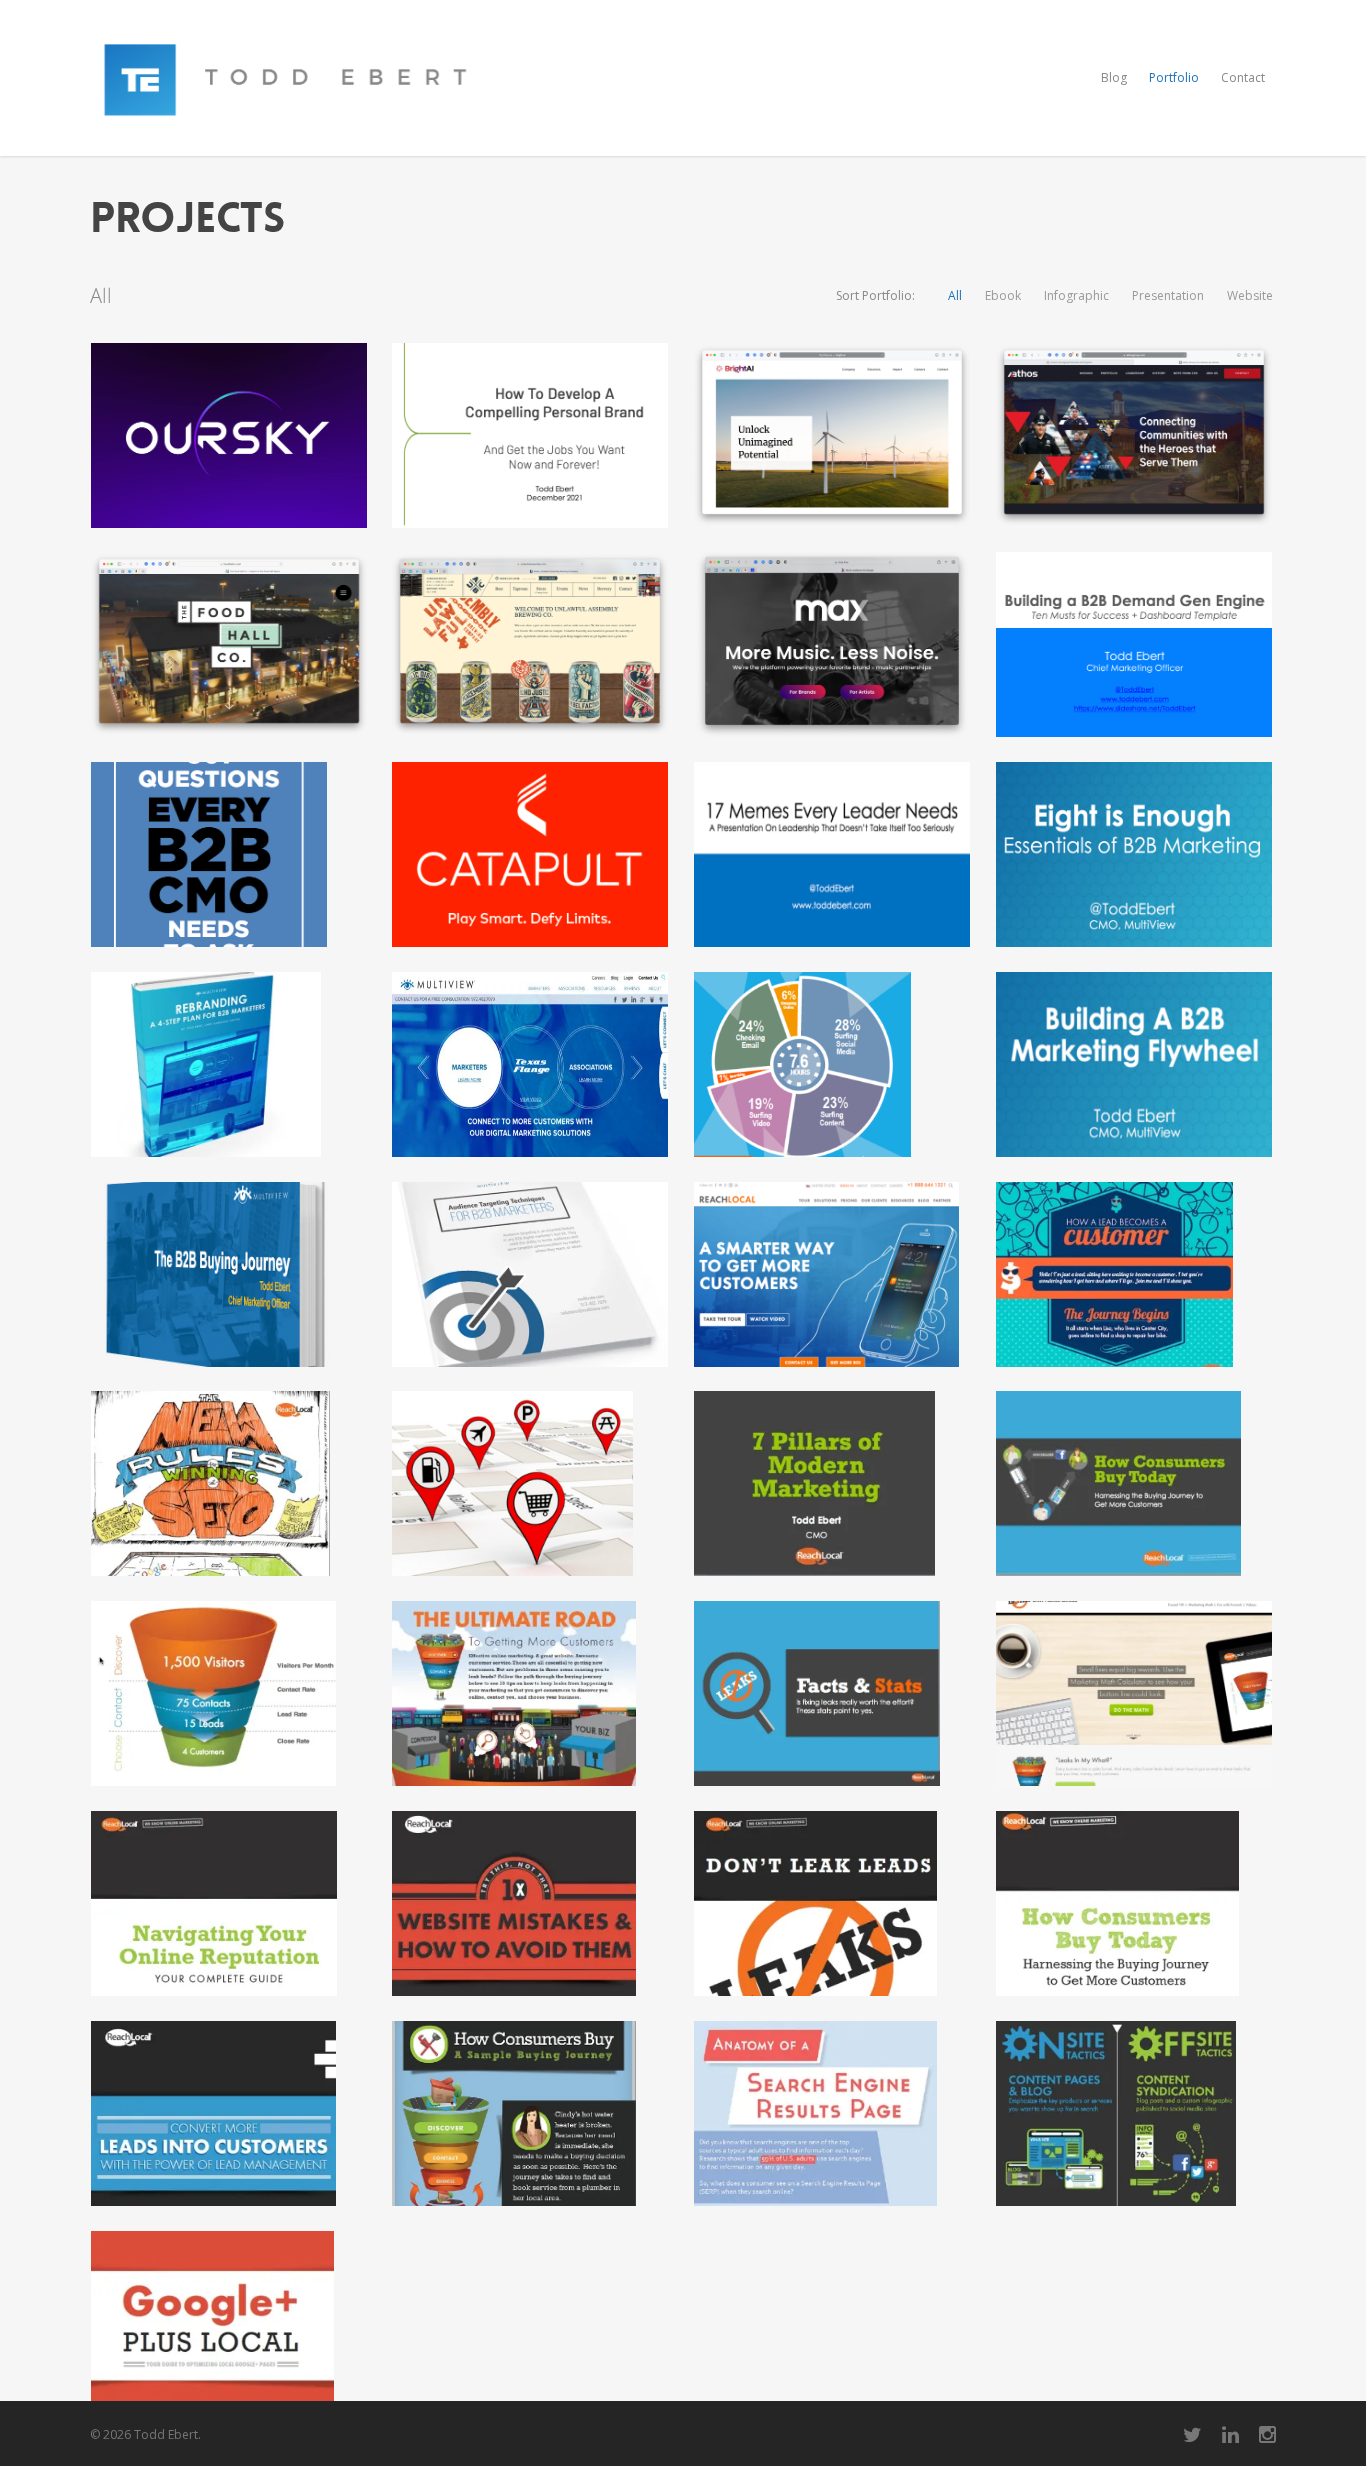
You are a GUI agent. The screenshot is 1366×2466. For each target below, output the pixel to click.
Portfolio (1174, 77)
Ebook (1003, 296)
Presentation (1168, 296)
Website (1250, 296)
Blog (1114, 77)
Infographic (1076, 296)
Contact (1243, 77)
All (955, 296)
